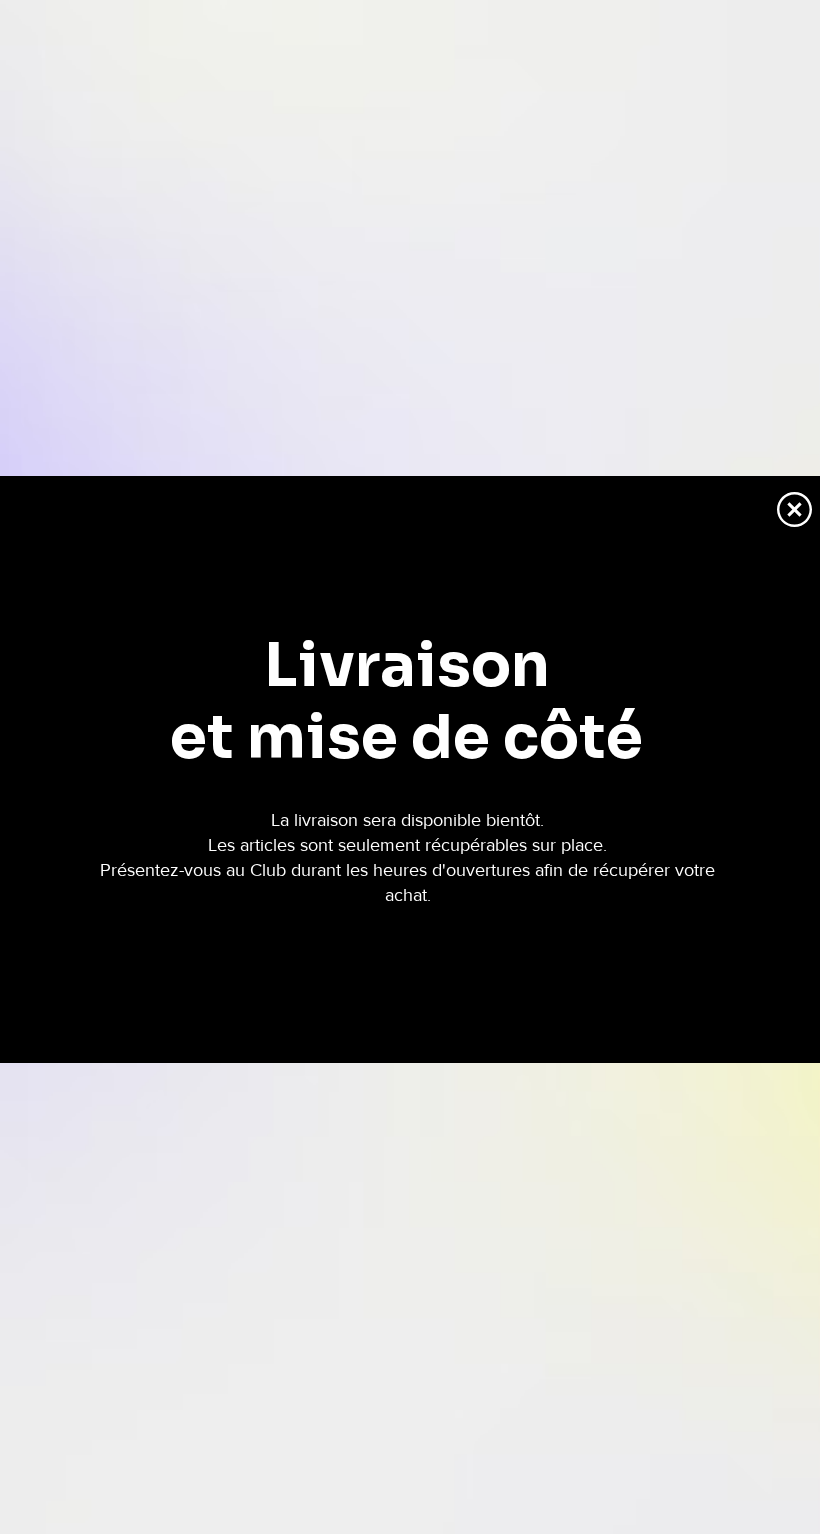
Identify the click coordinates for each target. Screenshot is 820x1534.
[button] (794, 509)
